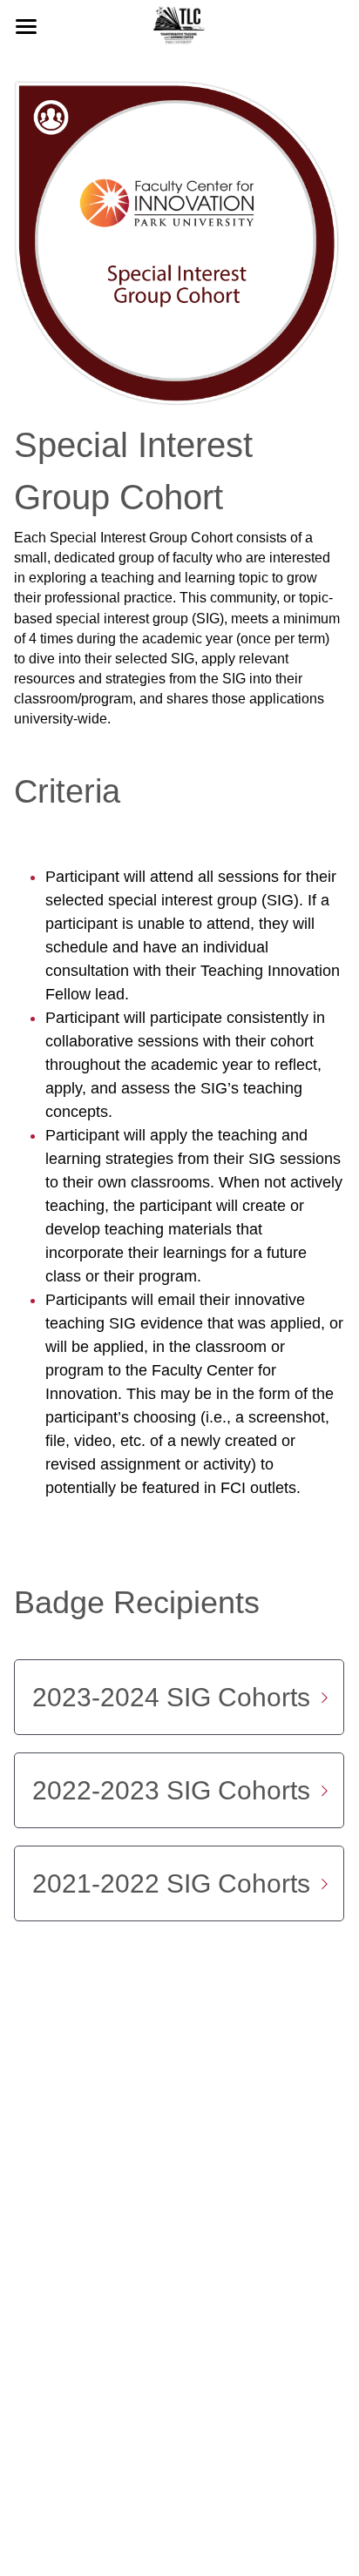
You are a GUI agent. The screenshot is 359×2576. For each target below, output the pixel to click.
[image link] (179, 25)
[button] (179, 1697)
